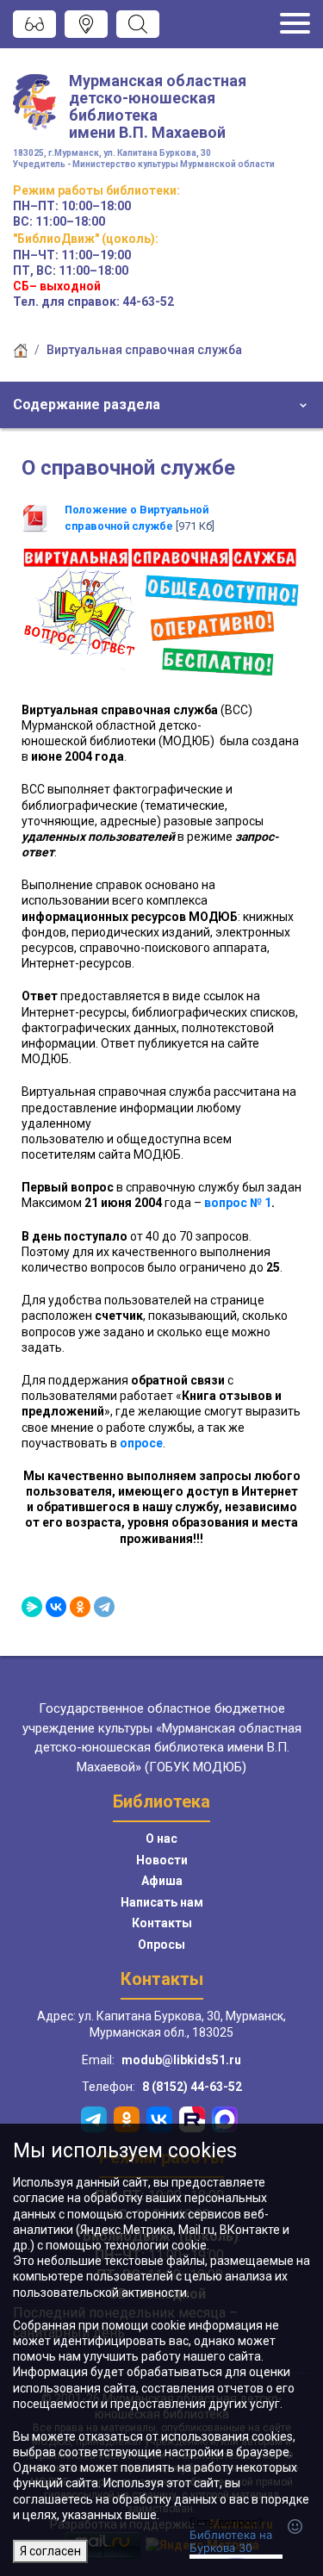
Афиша (162, 1881)
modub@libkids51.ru (181, 2060)
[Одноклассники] (80, 1607)
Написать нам (162, 1902)
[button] (161, 405)
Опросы (161, 1944)
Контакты (162, 1923)
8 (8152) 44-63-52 (192, 2087)
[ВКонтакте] (56, 1607)
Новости (162, 1860)
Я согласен (50, 2551)
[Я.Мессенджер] (32, 1607)
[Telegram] (104, 1607)
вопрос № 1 (238, 1203)
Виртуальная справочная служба (144, 350)
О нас (161, 1839)
